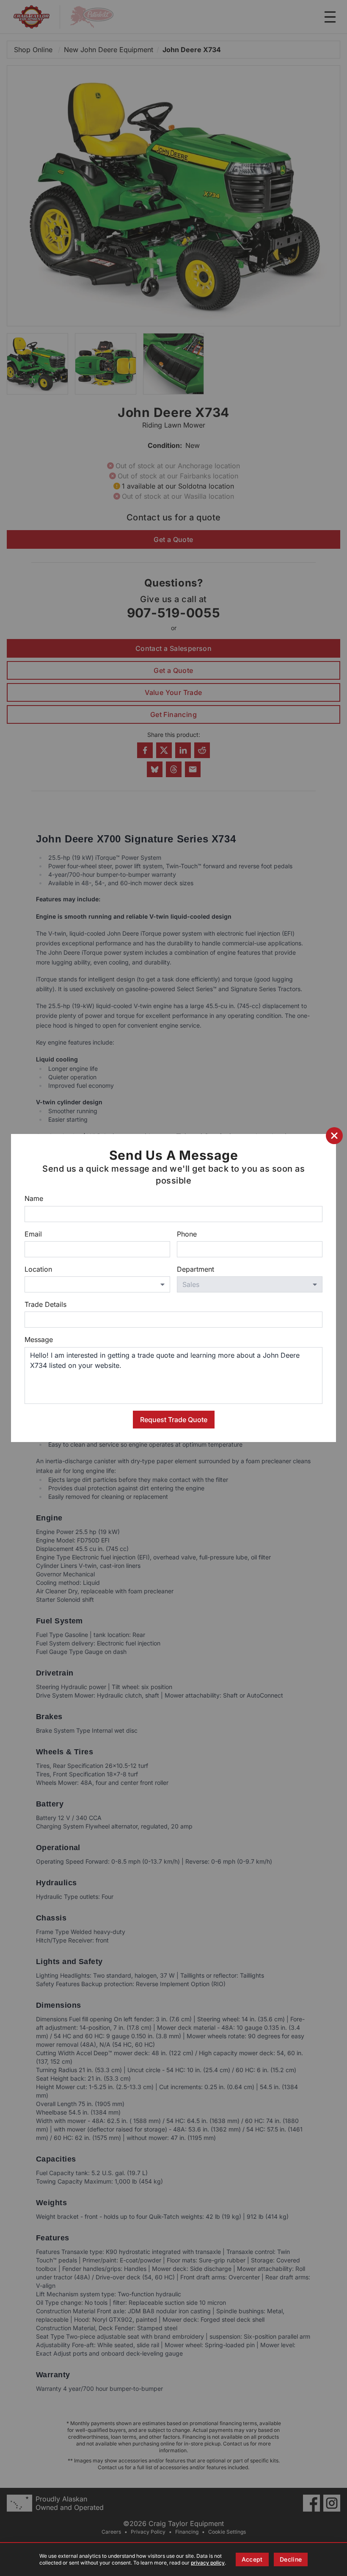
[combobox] (97, 1284)
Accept (252, 2559)
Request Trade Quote (174, 1420)
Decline (291, 2559)
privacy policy (208, 2563)
